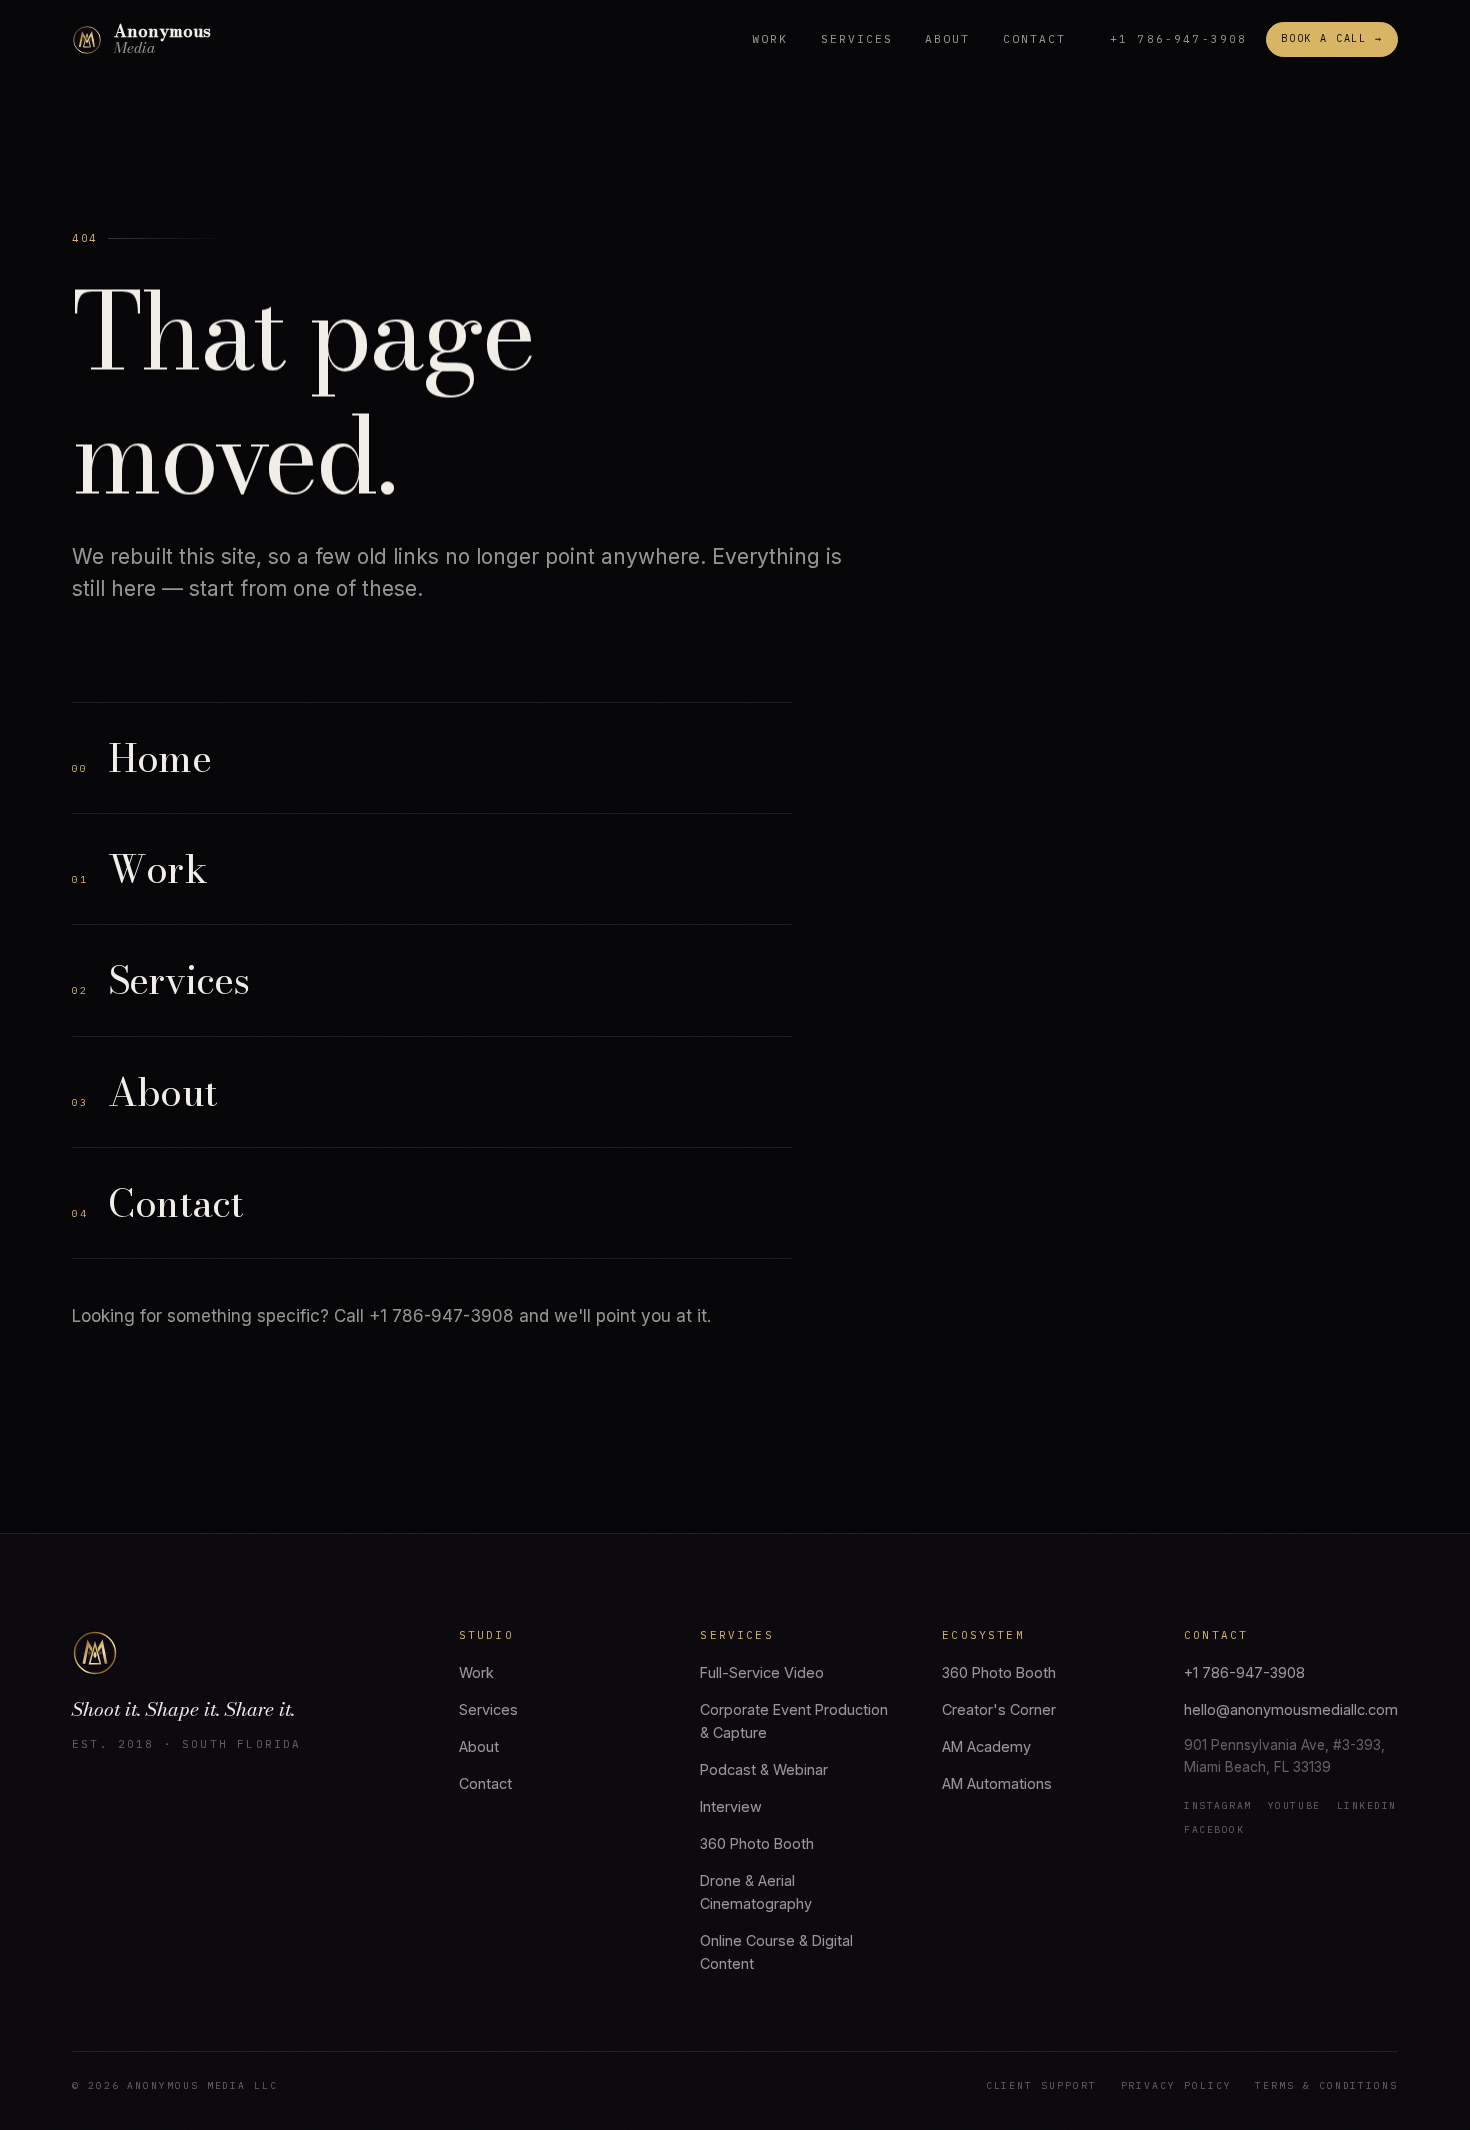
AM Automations (997, 1783)
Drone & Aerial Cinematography (756, 1892)
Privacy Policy (1176, 2085)
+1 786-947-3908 (1179, 39)
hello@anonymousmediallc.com (1291, 1709)
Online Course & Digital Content (776, 1952)
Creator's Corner (999, 1709)
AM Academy (986, 1746)
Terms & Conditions (1326, 2085)
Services (857, 39)
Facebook (1214, 1829)
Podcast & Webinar (764, 1769)
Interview (731, 1806)
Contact (1034, 39)
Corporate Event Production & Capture (794, 1721)
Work (770, 39)
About (947, 39)
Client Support (1041, 2085)
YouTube (1294, 1805)
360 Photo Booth (757, 1843)
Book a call (1332, 38)
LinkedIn (1367, 1805)
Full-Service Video (762, 1672)
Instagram (1218, 1805)
